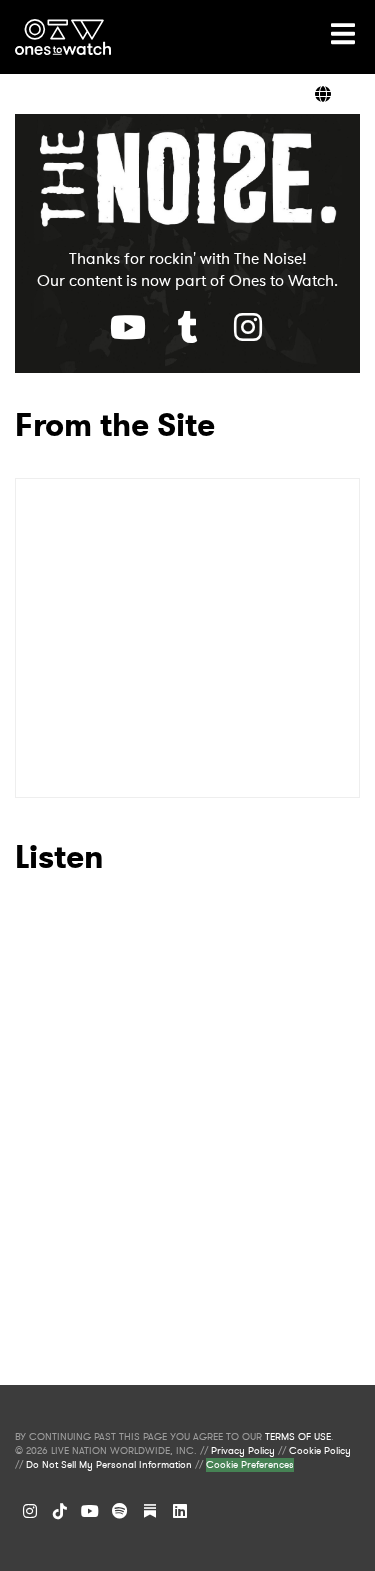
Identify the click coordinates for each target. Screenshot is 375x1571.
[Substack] (150, 1511)
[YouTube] (90, 1511)
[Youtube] (128, 327)
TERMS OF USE (298, 1437)
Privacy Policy (243, 1451)
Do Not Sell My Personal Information (109, 1465)
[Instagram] (30, 1511)
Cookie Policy (320, 1451)
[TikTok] (60, 1511)
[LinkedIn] (180, 1511)
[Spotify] (120, 1511)
